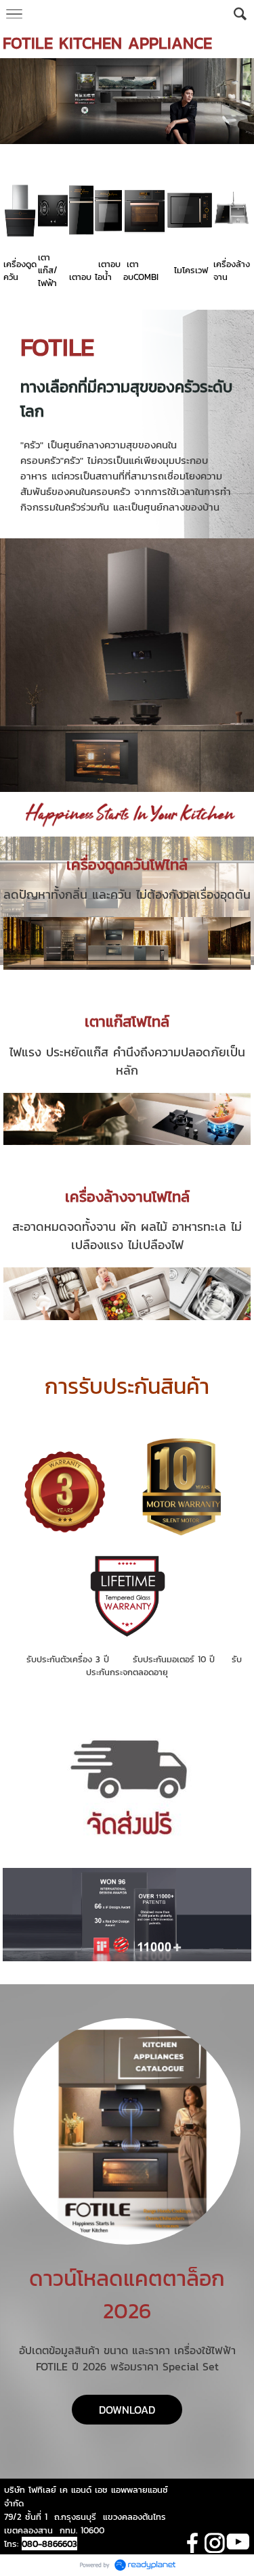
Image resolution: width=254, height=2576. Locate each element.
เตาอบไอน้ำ (108, 271)
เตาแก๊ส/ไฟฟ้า (48, 270)
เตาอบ (80, 277)
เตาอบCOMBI (141, 271)
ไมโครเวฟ (191, 270)
